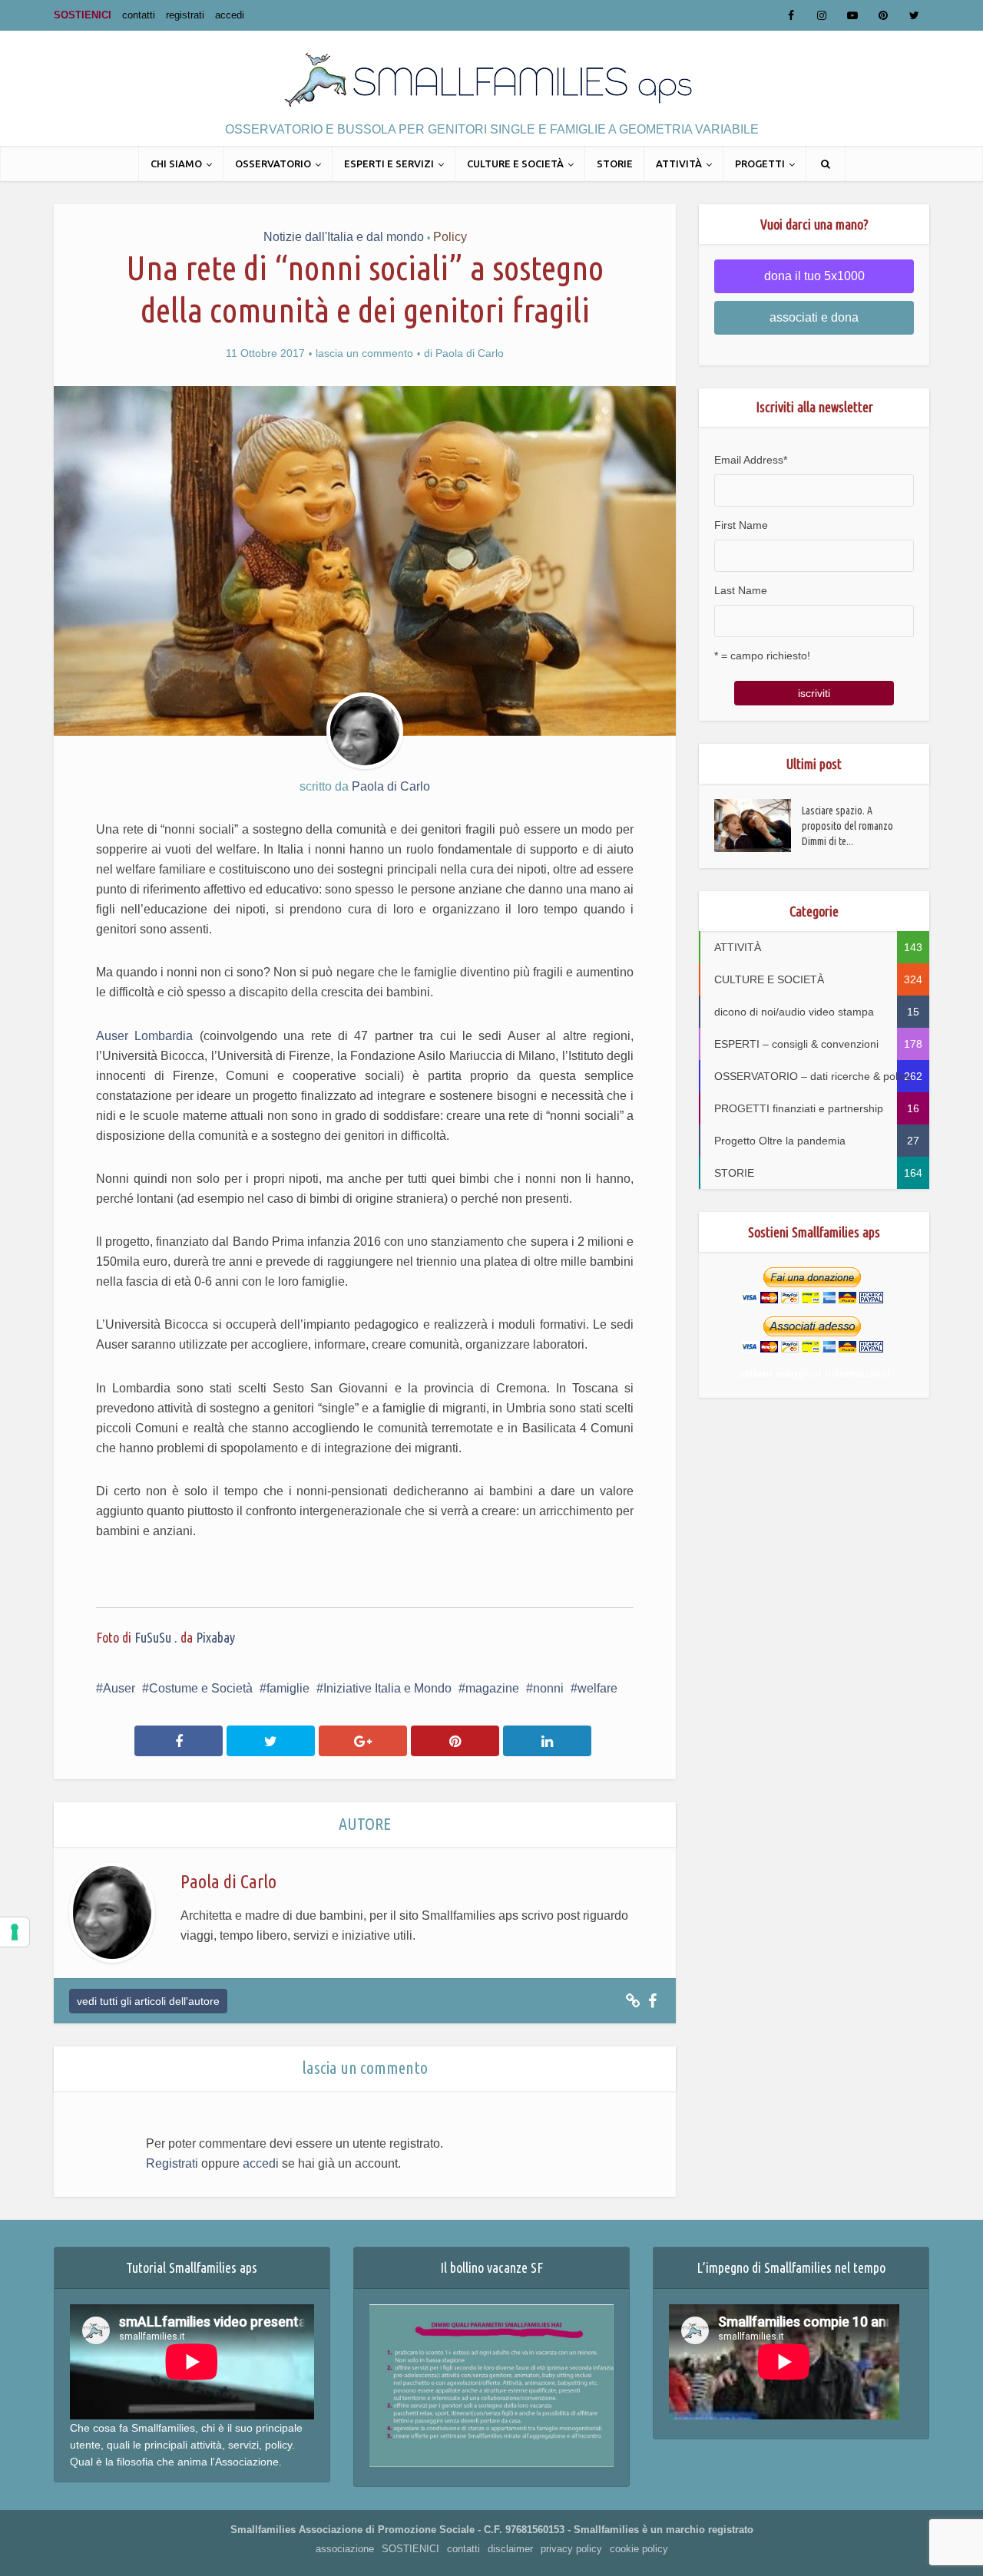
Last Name (741, 590)
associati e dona (814, 317)
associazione (345, 2549)
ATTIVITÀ (679, 163)
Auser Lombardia (148, 1036)
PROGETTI (760, 163)
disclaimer (510, 2549)
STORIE (615, 163)
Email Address (751, 460)
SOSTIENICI (83, 15)
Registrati (172, 2163)
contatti (139, 15)
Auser (119, 1688)
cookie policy (639, 2549)
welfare (597, 1688)
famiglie (288, 1688)
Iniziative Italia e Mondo (387, 1688)
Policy (450, 237)
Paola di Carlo (470, 353)
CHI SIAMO (176, 163)
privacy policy (571, 2549)
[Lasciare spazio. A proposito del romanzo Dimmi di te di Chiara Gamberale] (758, 826)
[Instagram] (822, 15)
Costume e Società (201, 1688)
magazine (492, 1688)
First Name (741, 525)
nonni (548, 1688)
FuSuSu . (156, 1637)
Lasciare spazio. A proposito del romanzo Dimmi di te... (847, 826)
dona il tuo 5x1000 (814, 276)
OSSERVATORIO (273, 163)
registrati (185, 15)
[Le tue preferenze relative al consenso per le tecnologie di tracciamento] (15, 1932)
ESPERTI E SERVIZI (389, 163)
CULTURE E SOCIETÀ (515, 163)
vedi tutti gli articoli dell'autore (148, 2001)
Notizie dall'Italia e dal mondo (344, 237)
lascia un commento (364, 353)
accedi (230, 15)
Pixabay (215, 1637)
